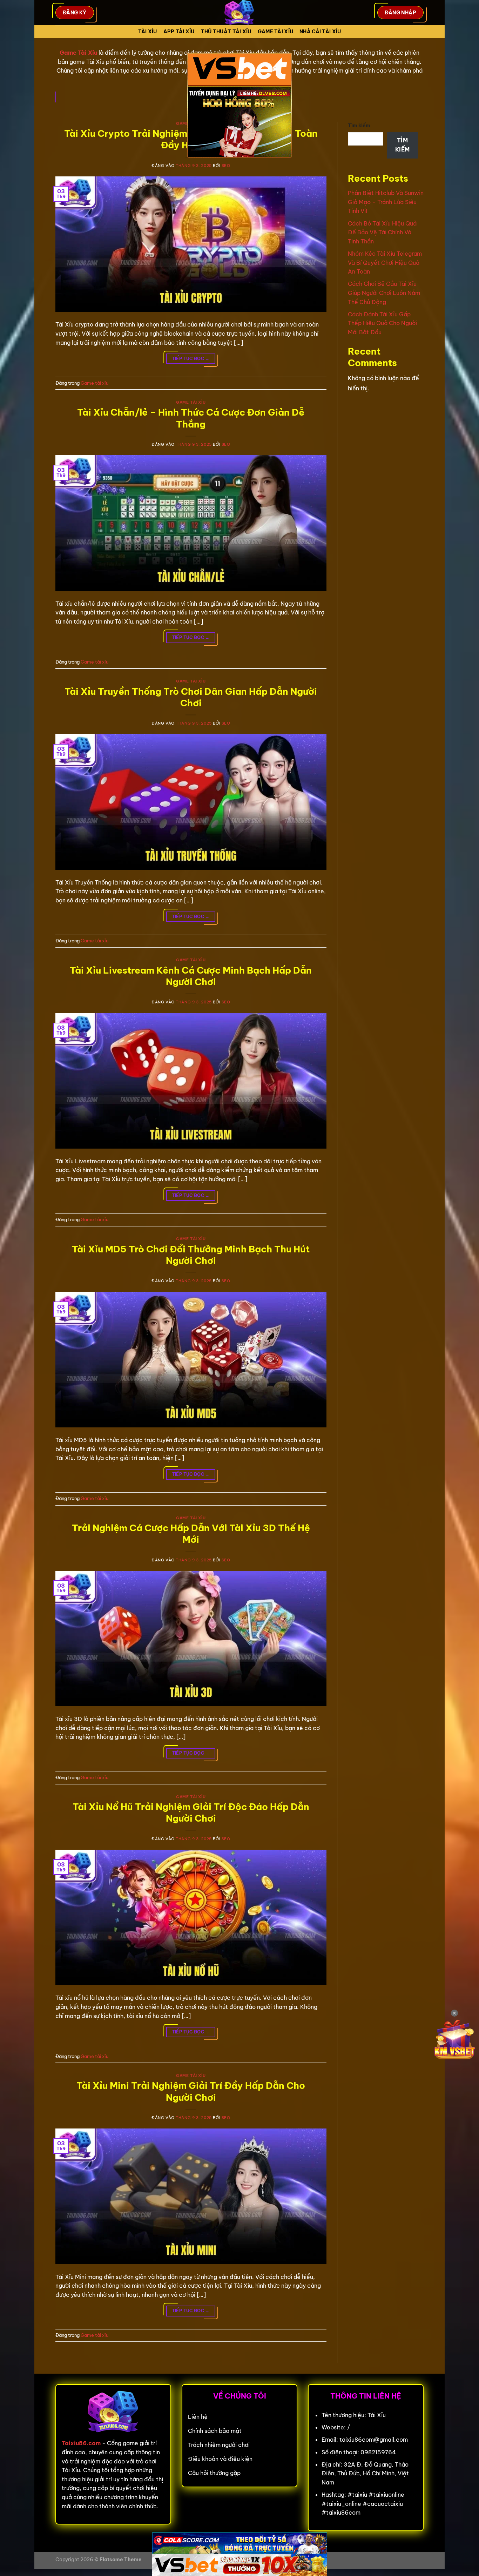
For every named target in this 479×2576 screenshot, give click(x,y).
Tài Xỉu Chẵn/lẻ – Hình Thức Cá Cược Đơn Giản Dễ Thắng (191, 418)
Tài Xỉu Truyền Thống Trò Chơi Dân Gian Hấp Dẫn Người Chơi (191, 697)
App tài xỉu (179, 32)
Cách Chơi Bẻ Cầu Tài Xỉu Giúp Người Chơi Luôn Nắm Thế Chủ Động (384, 293)
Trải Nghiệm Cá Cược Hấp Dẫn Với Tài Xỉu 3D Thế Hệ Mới (191, 1534)
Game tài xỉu (275, 32)
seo (226, 166)
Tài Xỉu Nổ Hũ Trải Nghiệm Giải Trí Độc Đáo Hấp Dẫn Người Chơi (191, 1812)
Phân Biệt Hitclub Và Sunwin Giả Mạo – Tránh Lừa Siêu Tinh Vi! (386, 202)
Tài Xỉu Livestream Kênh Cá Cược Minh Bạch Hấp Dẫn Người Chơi (191, 976)
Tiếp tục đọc (191, 359)
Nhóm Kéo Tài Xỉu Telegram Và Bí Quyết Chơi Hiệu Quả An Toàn (385, 263)
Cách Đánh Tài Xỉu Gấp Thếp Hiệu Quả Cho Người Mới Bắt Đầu (382, 323)
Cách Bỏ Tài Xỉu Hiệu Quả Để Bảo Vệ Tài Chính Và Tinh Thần (382, 232)
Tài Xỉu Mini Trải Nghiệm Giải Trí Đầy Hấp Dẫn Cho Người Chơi (191, 2091)
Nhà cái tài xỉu (320, 32)
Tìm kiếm (359, 126)
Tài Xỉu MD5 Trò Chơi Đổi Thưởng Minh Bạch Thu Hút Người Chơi (191, 1255)
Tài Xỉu (148, 32)
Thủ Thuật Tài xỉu (226, 32)
